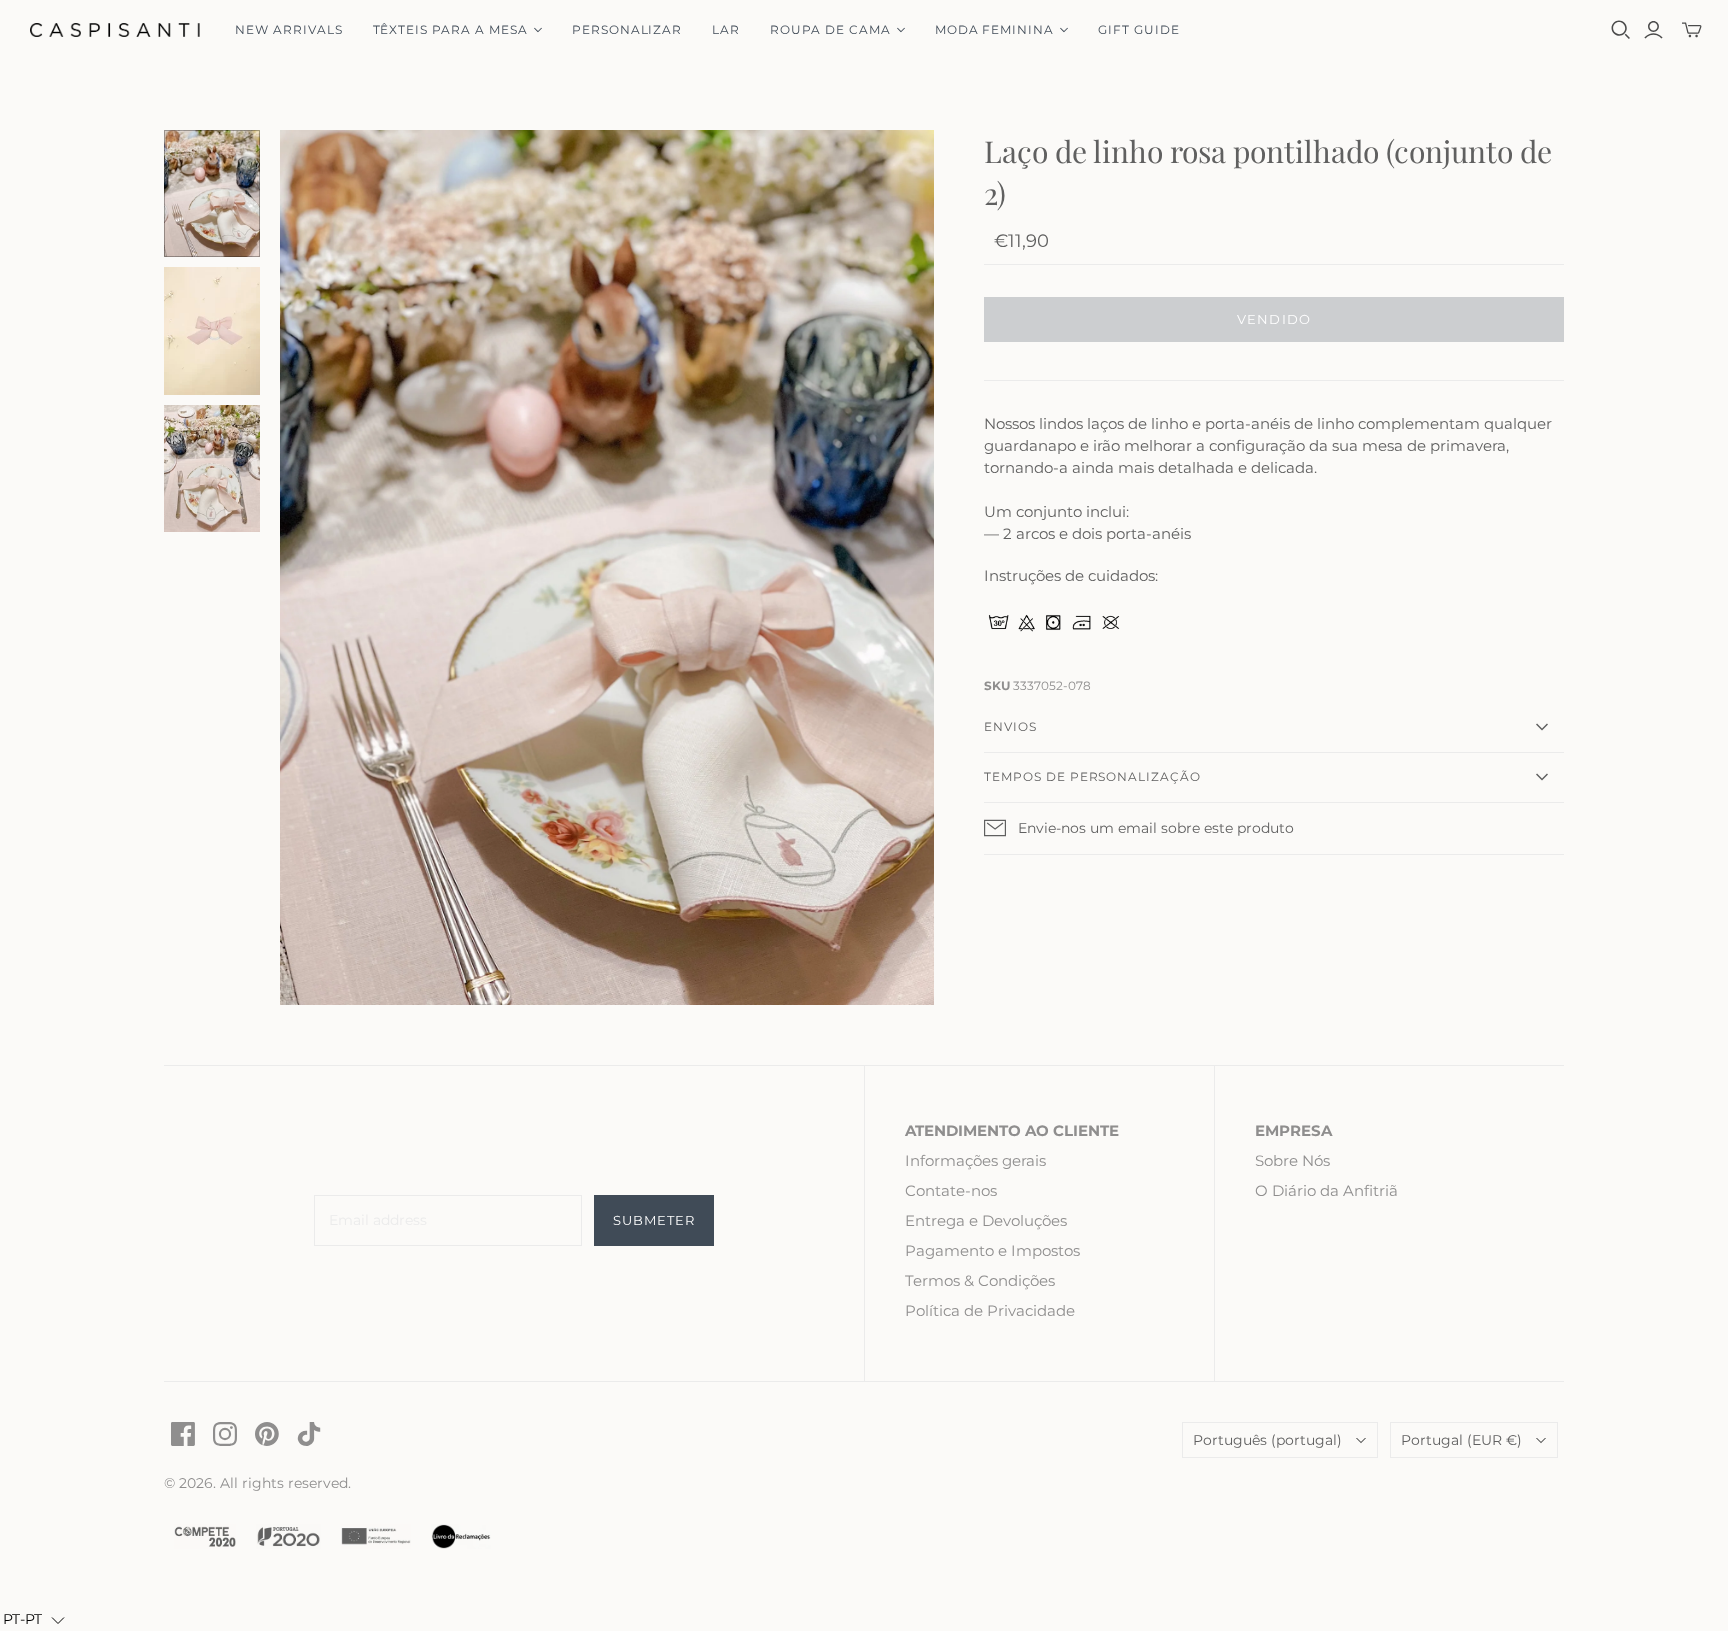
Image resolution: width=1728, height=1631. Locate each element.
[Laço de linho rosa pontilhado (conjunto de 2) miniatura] (212, 193)
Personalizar (627, 29)
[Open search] (1621, 30)
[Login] (1653, 30)
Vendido (1273, 319)
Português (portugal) (1267, 1440)
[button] (34, 1620)
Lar (726, 29)
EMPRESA (1293, 1130)
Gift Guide (1139, 29)
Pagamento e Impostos (992, 1250)
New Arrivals (289, 29)
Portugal (1461, 1440)
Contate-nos (951, 1190)
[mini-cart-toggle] (1692, 30)
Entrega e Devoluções (986, 1220)
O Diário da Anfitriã (1326, 1190)
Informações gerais (975, 1160)
